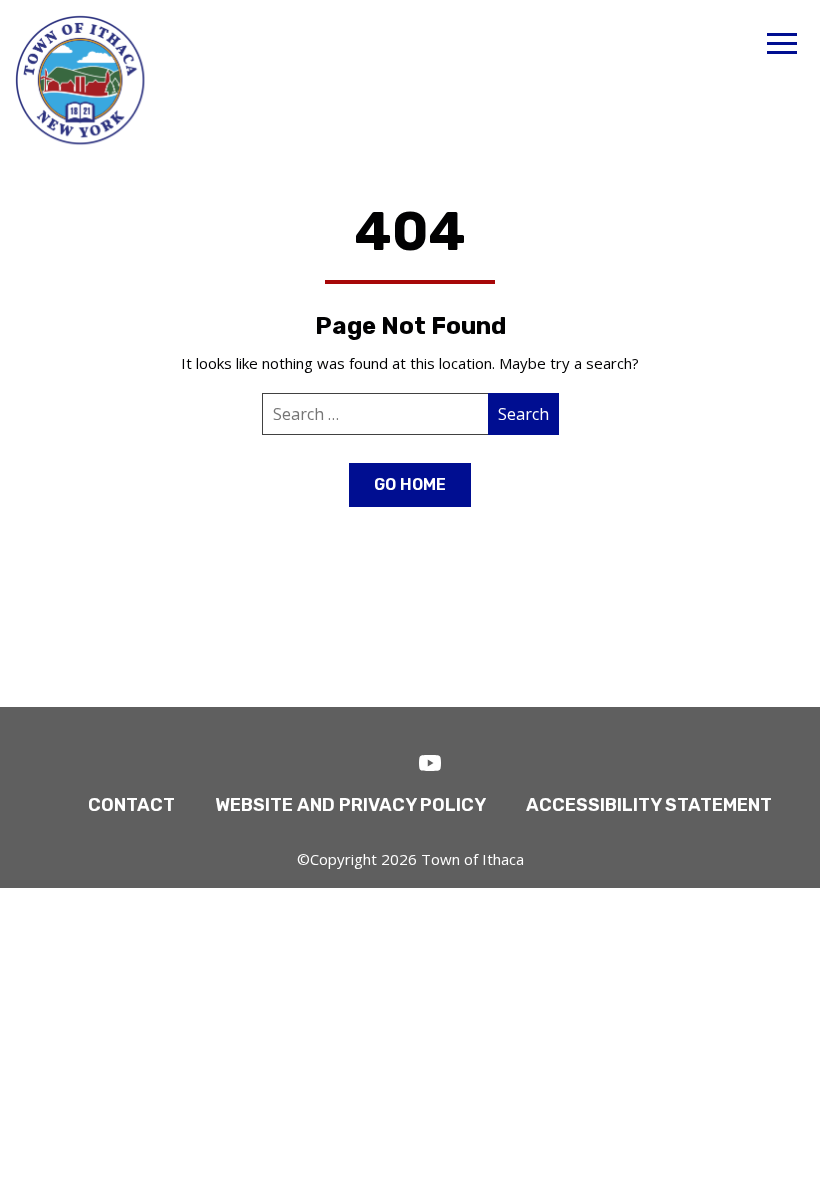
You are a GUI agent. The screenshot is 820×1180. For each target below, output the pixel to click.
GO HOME (410, 484)
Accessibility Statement (649, 805)
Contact (131, 805)
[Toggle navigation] (782, 46)
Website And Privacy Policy (350, 805)
